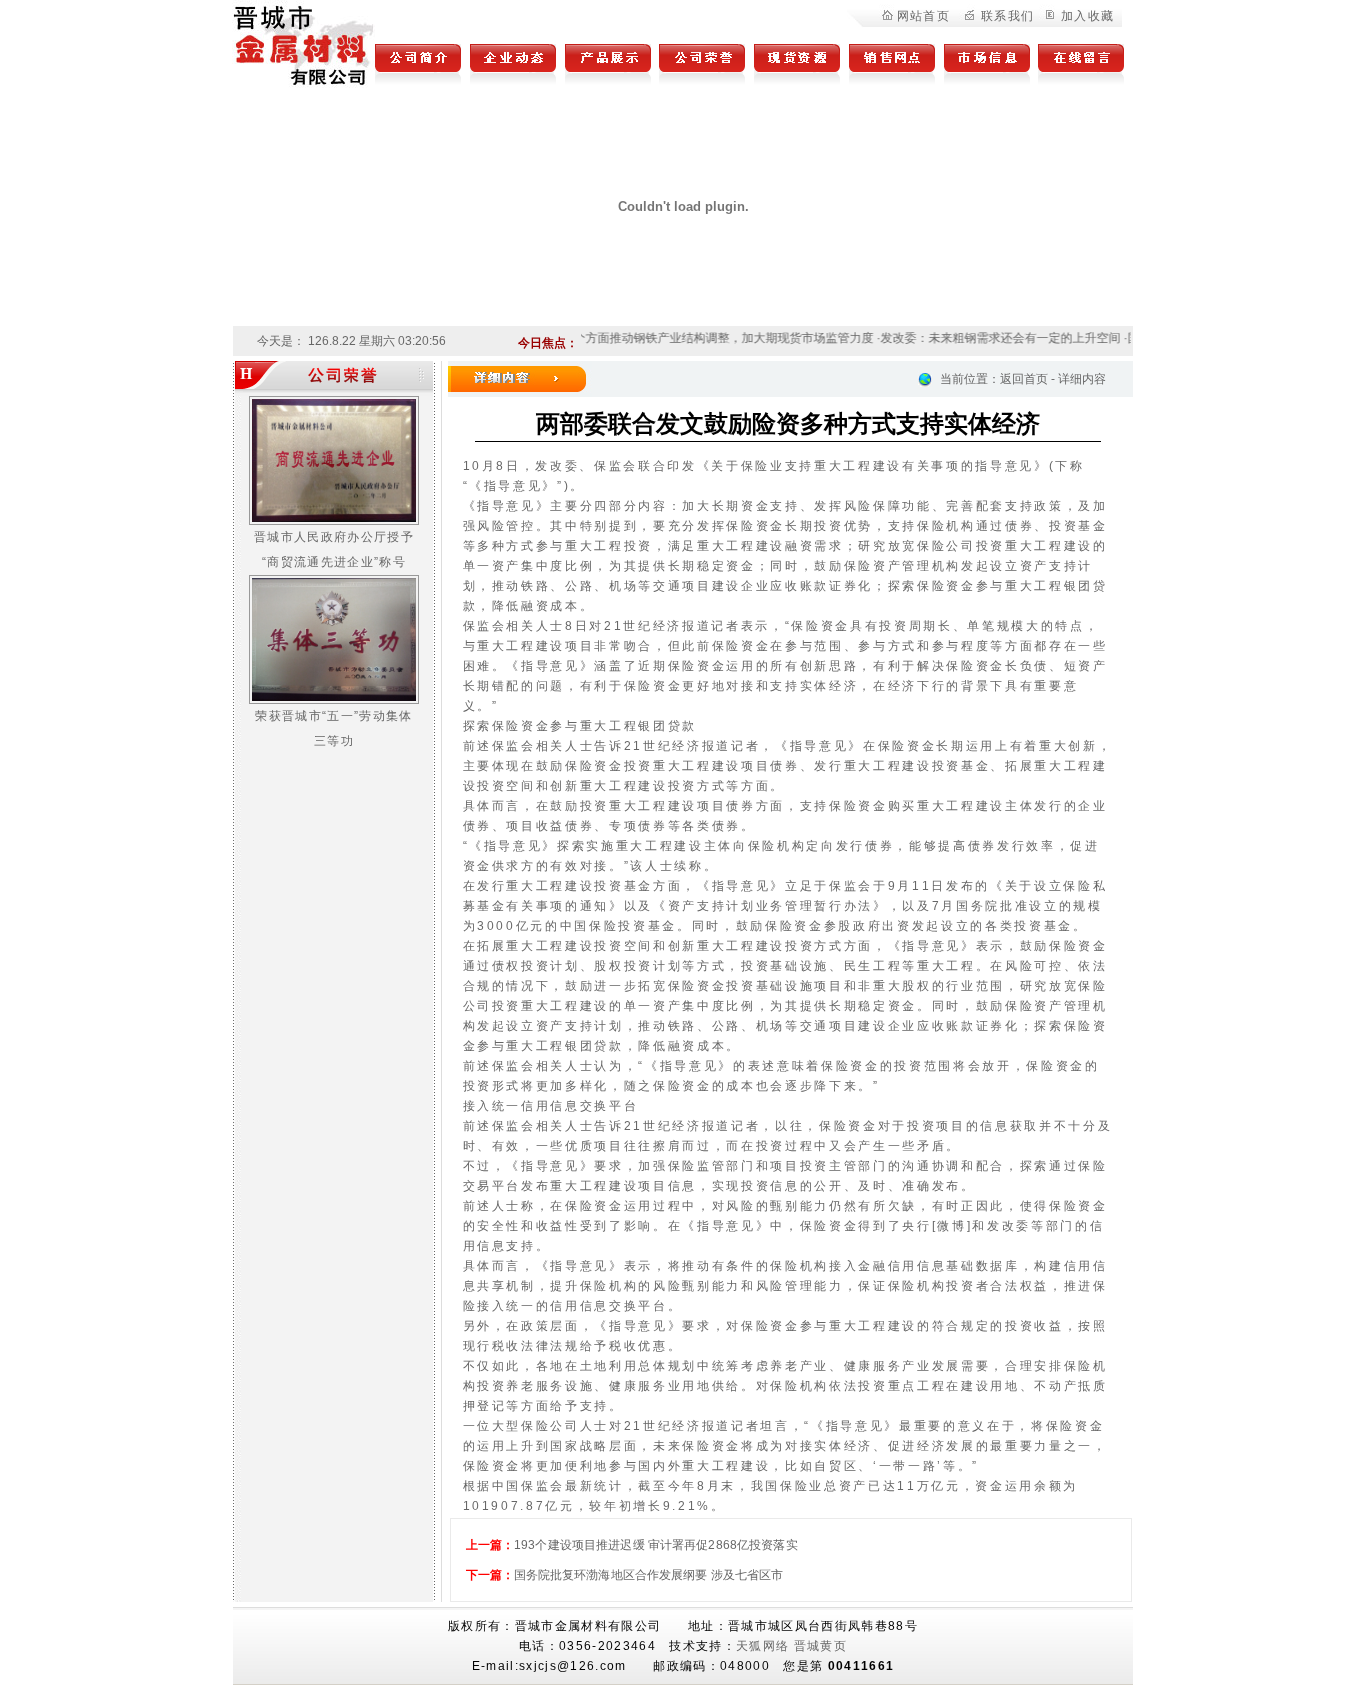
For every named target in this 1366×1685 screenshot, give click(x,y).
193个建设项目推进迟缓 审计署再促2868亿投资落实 (656, 1545)
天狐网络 (762, 1646)
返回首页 (1024, 379)
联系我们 (1007, 16)
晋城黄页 (820, 1646)
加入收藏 (1087, 16)
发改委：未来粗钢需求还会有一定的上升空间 (985, 338)
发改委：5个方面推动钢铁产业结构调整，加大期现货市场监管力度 (680, 338)
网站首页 (923, 16)
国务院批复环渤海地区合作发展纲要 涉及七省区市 (649, 1575)
